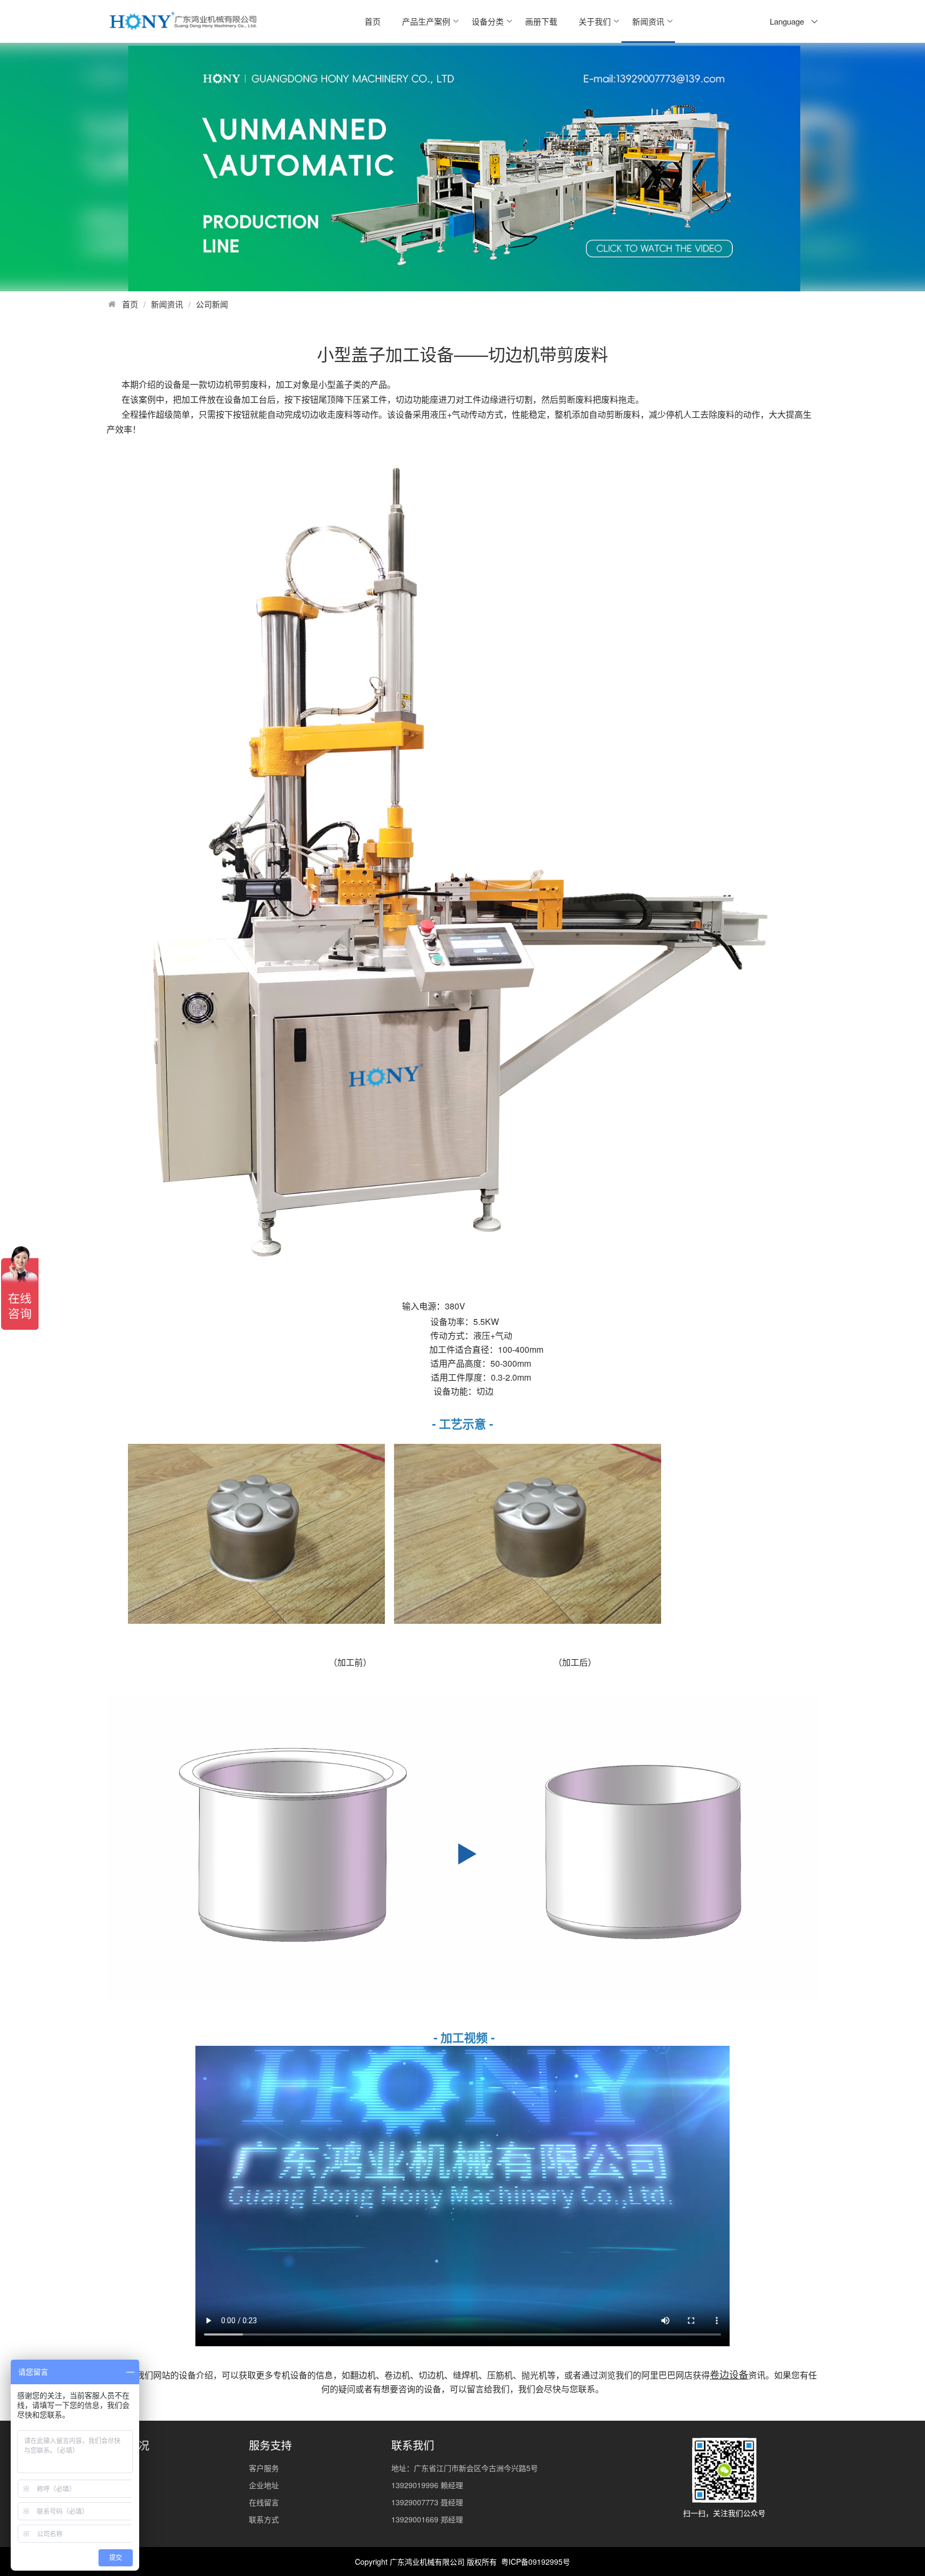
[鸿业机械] (183, 21)
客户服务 (264, 2468)
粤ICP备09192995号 (536, 2562)
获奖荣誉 (122, 2519)
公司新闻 (212, 304)
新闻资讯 (648, 21)
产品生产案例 (426, 21)
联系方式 (264, 2519)
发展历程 (122, 2502)
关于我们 (595, 21)
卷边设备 (729, 2374)
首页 (373, 21)
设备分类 (488, 21)
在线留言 (264, 2502)
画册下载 (541, 21)
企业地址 (264, 2485)
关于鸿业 (122, 2468)
